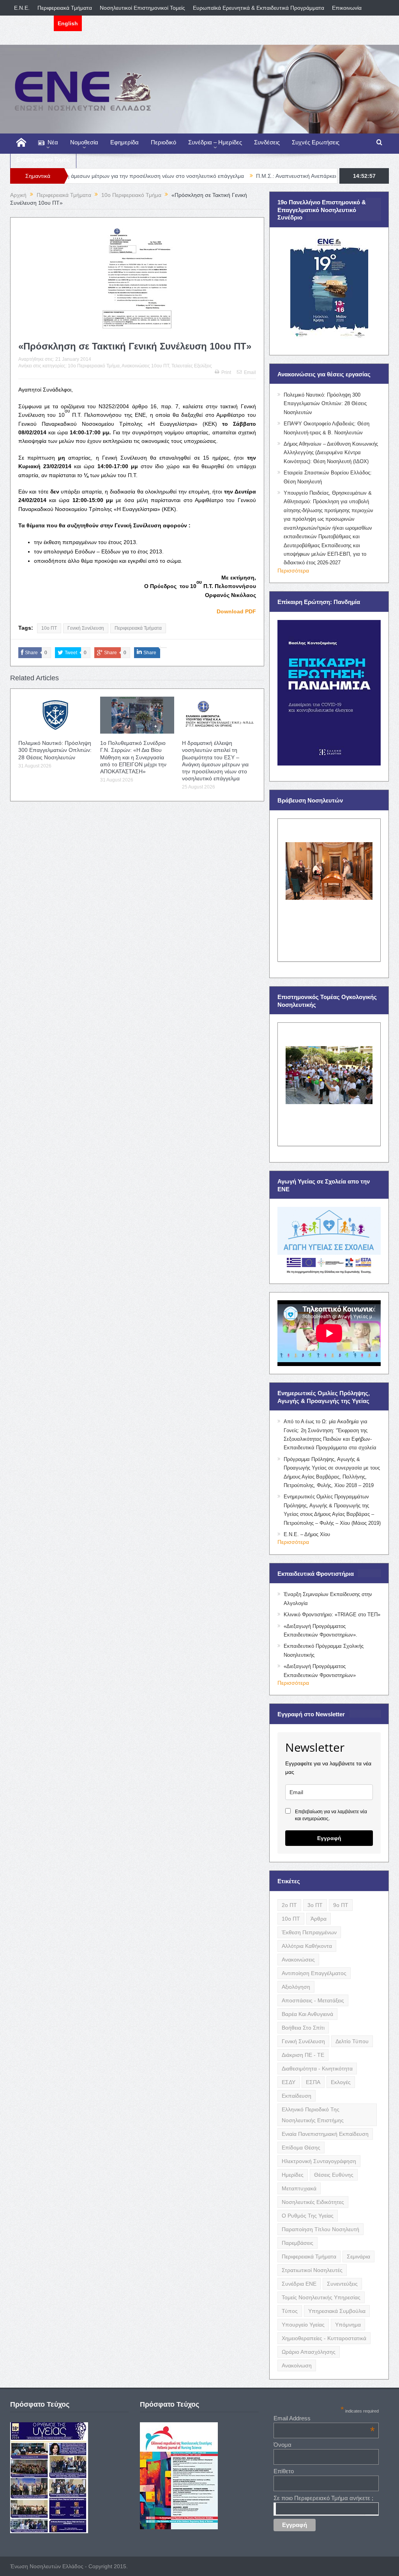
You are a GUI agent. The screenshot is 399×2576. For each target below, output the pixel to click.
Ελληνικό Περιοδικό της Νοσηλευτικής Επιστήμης (313, 2115)
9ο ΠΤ (341, 1905)
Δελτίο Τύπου (352, 2041)
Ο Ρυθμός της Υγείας (308, 2216)
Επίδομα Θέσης (301, 2148)
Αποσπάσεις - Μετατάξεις (313, 2000)
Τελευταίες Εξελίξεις (192, 366)
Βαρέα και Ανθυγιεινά (307, 2014)
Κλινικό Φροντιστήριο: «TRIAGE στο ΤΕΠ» (332, 1615)
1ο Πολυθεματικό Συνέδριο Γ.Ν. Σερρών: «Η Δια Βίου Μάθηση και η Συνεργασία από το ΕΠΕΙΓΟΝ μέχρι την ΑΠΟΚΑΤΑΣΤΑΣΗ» (133, 757)
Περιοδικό (163, 142)
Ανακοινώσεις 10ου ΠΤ (145, 366)
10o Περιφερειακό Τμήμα (94, 366)
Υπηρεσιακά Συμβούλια (337, 2311)
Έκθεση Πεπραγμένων (309, 1932)
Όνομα (282, 2445)
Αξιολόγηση (296, 1987)
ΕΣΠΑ (313, 2082)
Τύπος (290, 2311)
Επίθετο (284, 2471)
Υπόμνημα (348, 2325)
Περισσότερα (293, 571)
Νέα (53, 142)
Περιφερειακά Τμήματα (65, 8)
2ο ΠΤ (289, 1905)
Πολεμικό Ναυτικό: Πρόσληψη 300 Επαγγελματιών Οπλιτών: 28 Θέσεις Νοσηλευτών (55, 750)
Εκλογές (341, 2082)
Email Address (324, 2418)
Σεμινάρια (358, 2256)
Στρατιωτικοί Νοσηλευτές (312, 2270)
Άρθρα (319, 1919)
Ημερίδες (293, 2175)
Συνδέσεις (267, 142)
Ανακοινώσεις (298, 1960)
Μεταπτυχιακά (299, 2188)
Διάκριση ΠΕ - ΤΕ (303, 2055)
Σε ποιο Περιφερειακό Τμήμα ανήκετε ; (323, 2498)
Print (226, 372)
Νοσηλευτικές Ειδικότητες (313, 2202)
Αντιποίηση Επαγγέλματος (314, 1973)
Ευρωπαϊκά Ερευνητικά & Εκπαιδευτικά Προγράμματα (259, 8)
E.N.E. (22, 8)
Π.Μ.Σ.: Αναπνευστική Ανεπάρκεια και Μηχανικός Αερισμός (245, 176)
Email (250, 372)
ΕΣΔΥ (289, 2082)
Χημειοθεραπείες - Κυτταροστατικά (324, 2338)
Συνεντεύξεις (342, 2284)
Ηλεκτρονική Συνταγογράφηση (319, 2161)
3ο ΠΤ (315, 1905)
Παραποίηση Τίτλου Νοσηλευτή (320, 2229)
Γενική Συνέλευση (86, 628)
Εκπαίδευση (297, 2096)
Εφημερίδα (124, 142)
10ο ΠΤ (49, 628)
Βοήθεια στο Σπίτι (303, 2028)
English (68, 23)
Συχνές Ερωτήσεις (316, 142)
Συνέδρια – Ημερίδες (215, 142)
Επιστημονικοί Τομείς (43, 159)
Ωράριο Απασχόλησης (309, 2352)
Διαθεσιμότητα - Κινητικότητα (317, 2069)
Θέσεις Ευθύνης (334, 2175)
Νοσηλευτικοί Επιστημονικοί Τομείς (142, 8)
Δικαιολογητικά (32, 23)
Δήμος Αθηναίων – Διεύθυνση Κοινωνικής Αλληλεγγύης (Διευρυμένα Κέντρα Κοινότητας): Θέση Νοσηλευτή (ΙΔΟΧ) (331, 453)
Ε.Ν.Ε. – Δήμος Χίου (307, 1534)
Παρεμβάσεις (297, 2243)
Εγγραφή (329, 1838)
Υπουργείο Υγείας (303, 2325)
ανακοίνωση (297, 2365)
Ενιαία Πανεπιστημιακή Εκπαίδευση (325, 2134)
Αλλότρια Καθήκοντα (307, 1946)
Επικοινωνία (347, 8)
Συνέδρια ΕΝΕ (299, 2284)
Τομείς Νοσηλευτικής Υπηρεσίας (321, 2297)
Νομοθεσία (84, 142)
